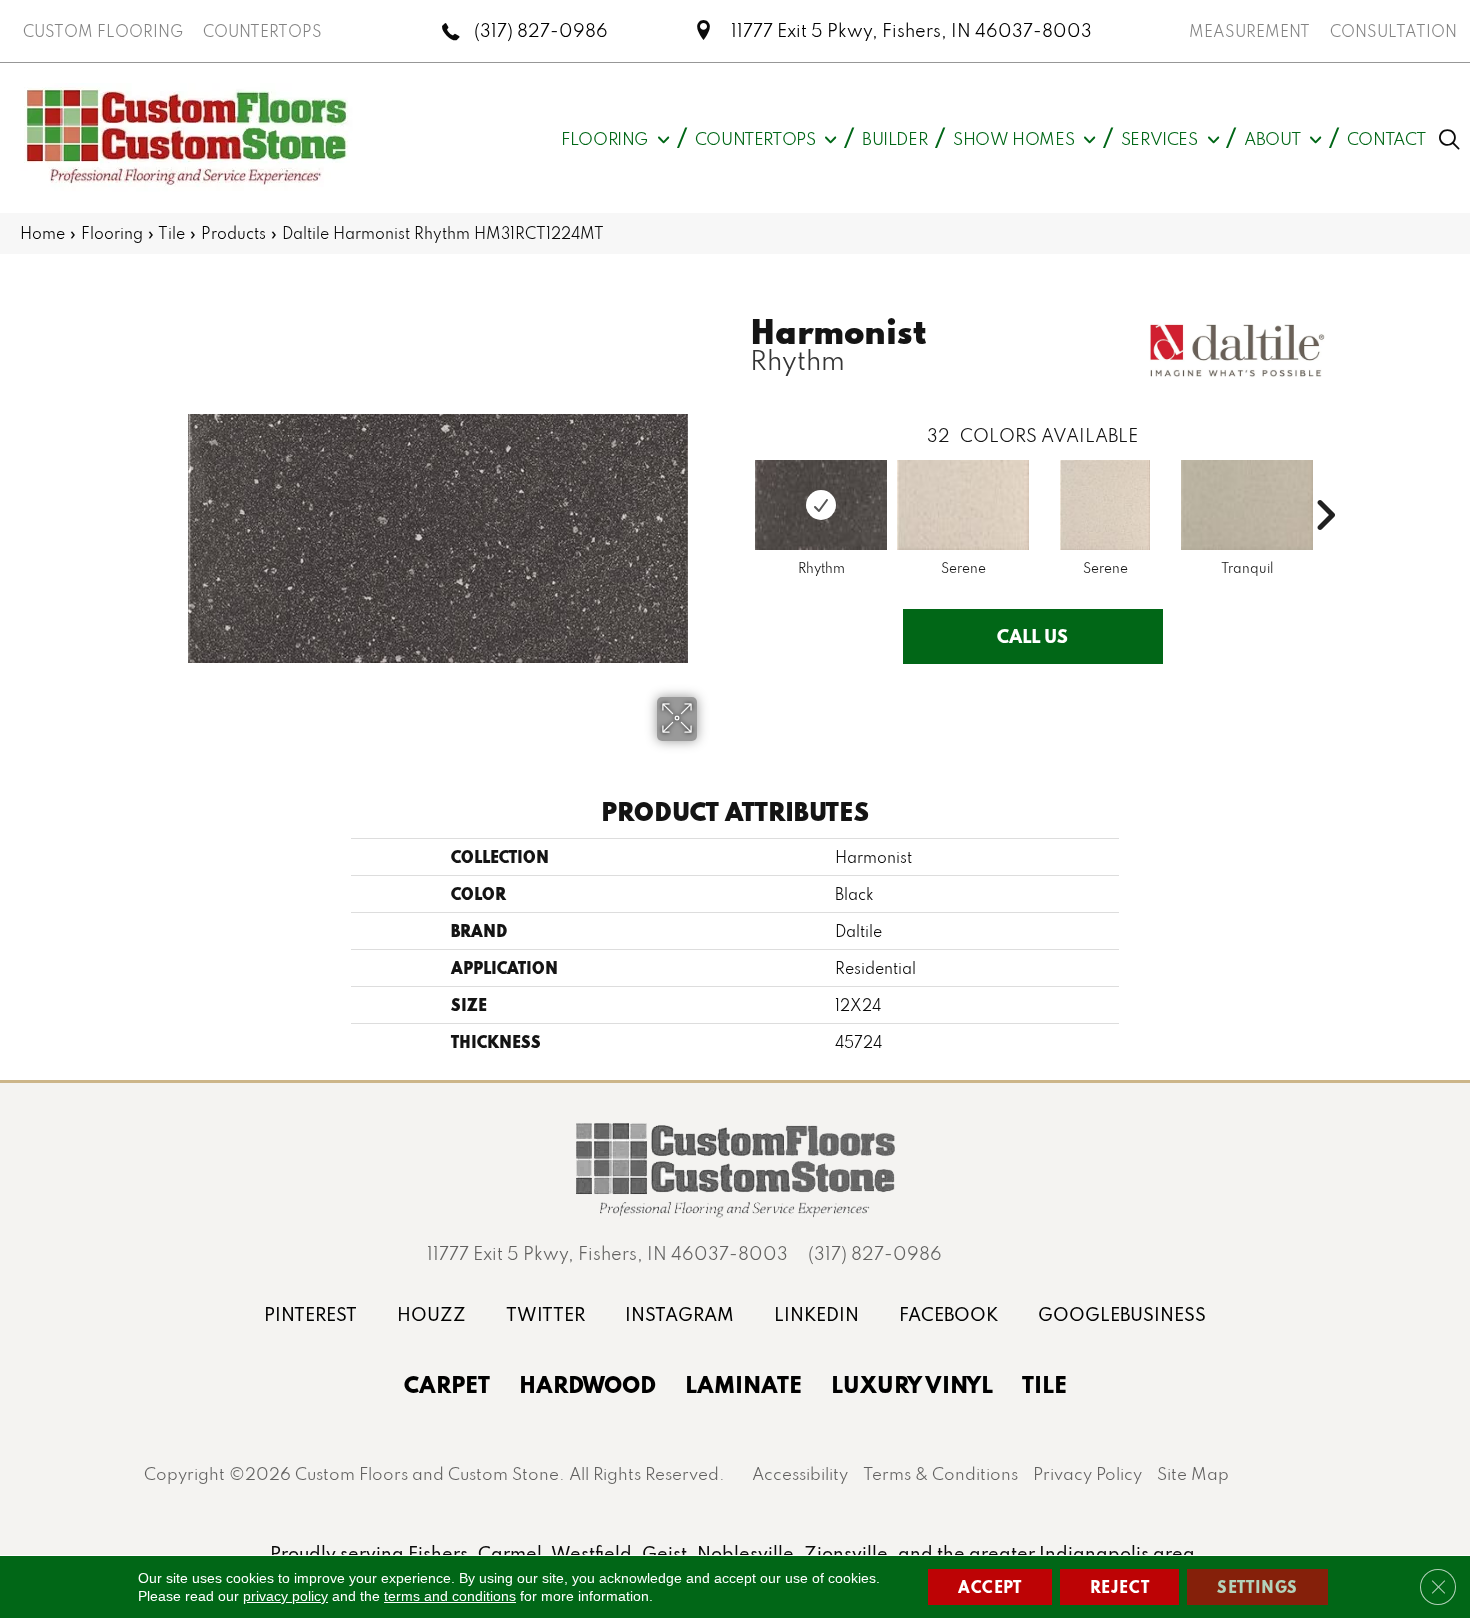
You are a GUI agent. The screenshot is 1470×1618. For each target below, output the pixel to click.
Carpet (447, 1384)
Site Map (1193, 1473)
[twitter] (545, 1314)
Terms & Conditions (940, 1473)
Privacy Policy (1087, 1473)
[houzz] (431, 1314)
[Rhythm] (821, 505)
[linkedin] (816, 1314)
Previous (740, 485)
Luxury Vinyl (912, 1384)
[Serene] (963, 505)
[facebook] (948, 1314)
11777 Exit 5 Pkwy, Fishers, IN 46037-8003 (911, 30)
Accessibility (800, 1473)
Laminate (743, 1384)
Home (42, 233)
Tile (171, 233)
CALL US (1032, 636)
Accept (990, 1586)
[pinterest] (310, 1314)
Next (1325, 485)
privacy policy (285, 1596)
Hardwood (587, 1384)
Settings (1257, 1586)
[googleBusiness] (1122, 1314)
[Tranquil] (1247, 505)
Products (233, 233)
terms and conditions (450, 1596)
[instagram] (679, 1314)
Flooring (112, 233)
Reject (1120, 1586)
